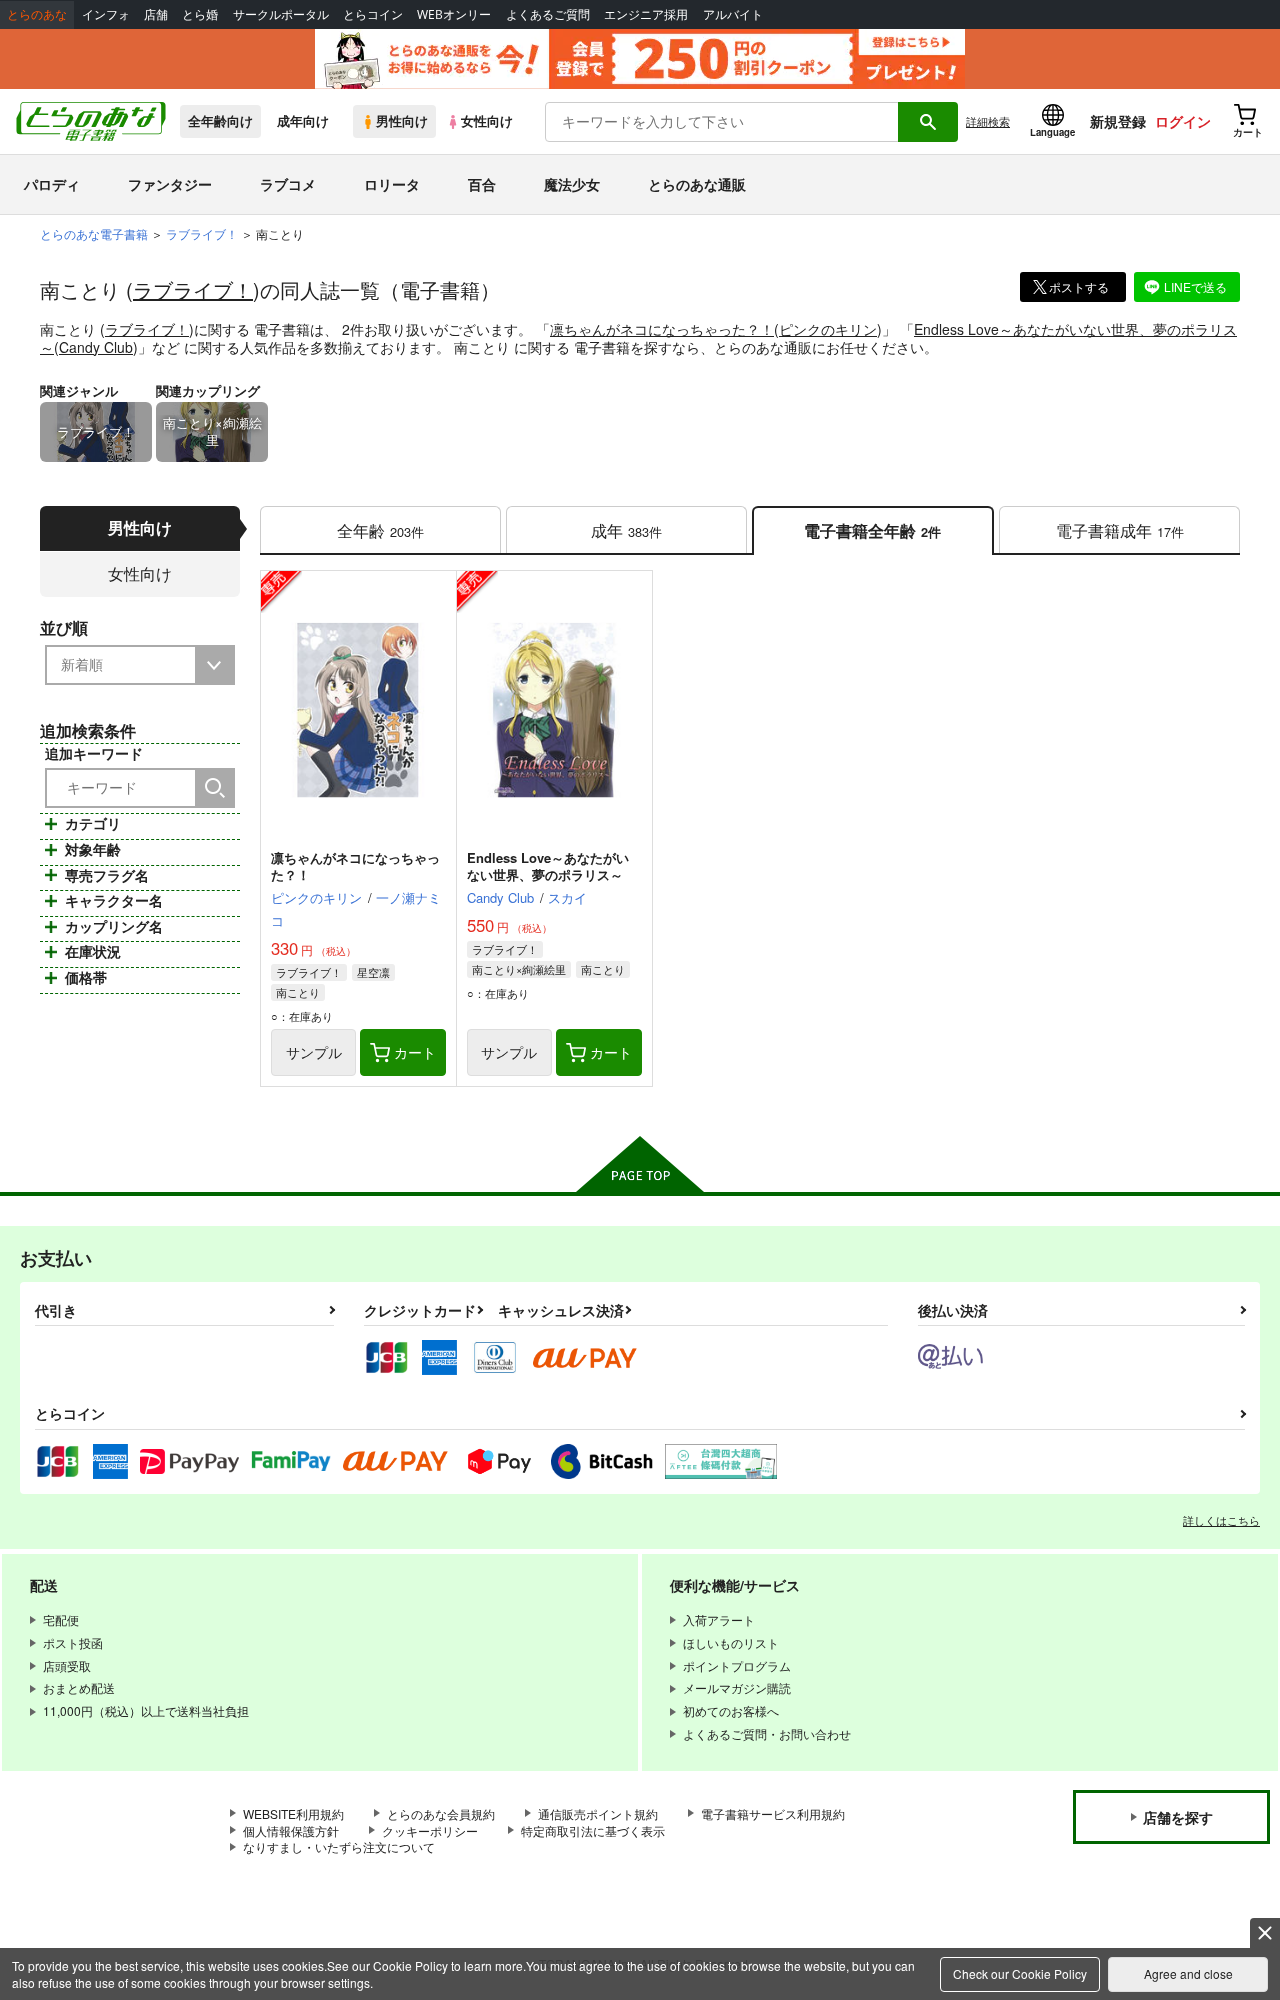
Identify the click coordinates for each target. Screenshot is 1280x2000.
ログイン (1183, 121)
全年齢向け (220, 121)
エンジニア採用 (646, 14)
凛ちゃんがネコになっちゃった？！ (662, 329)
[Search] (215, 788)
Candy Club (96, 347)
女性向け (487, 121)
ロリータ (392, 184)
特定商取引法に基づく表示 (593, 1830)
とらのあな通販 (697, 184)
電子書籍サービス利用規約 (773, 1813)
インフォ (106, 14)
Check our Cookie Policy (1020, 1973)
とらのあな (37, 14)
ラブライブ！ (193, 289)
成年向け (303, 121)
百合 (482, 184)
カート (415, 1052)
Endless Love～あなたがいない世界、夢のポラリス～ (548, 866)
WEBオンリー (454, 14)
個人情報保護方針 (291, 1830)
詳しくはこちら (1221, 1520)
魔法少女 (572, 184)
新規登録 (1118, 121)
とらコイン (373, 14)
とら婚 (200, 14)
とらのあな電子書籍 (94, 233)
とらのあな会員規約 (441, 1813)
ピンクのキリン (828, 329)
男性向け (402, 121)
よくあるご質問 (548, 14)
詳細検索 (988, 121)
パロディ (52, 184)
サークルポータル (281, 14)
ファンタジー (170, 184)
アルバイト (733, 14)
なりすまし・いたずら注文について (339, 1846)
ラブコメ (288, 184)
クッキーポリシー (430, 1830)
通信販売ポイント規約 (598, 1813)
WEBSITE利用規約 (293, 1813)
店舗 (156, 14)
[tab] (380, 530)
